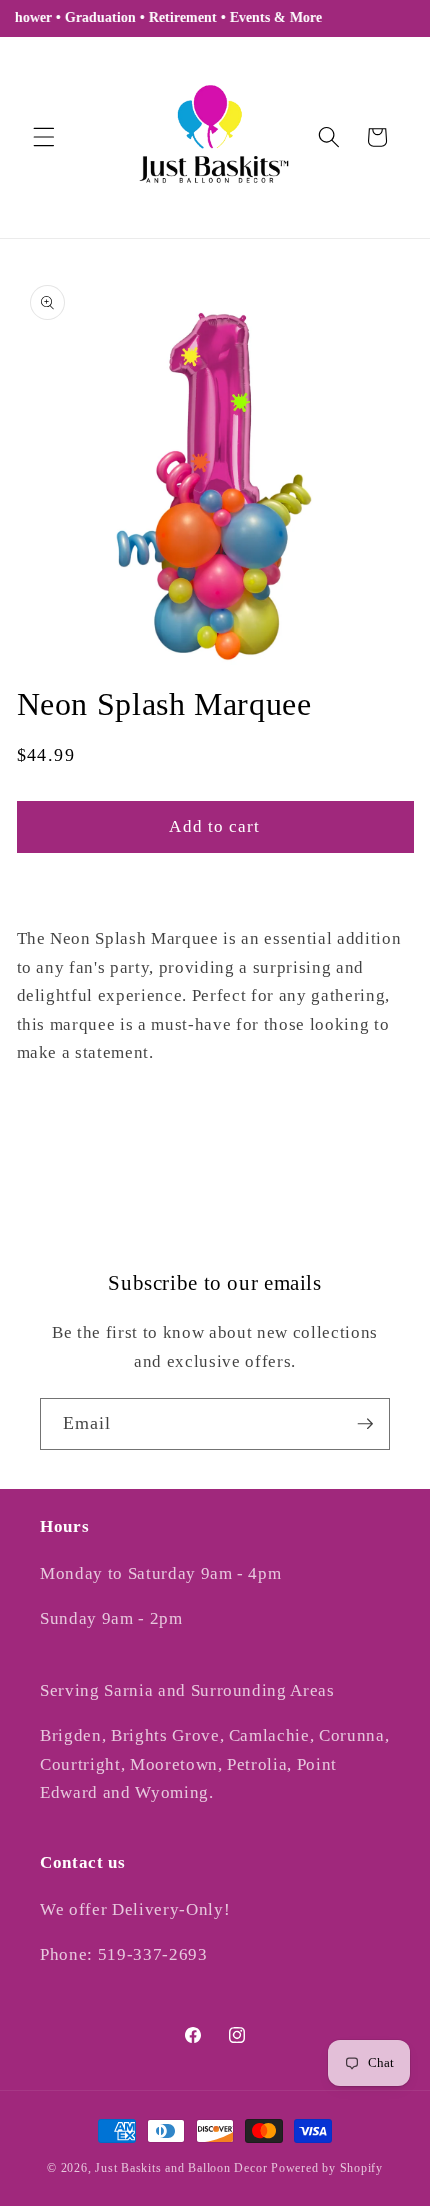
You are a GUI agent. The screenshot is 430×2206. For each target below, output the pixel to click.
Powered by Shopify (327, 2168)
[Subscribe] (365, 1424)
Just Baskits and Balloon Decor (181, 2168)
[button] (44, 137)
